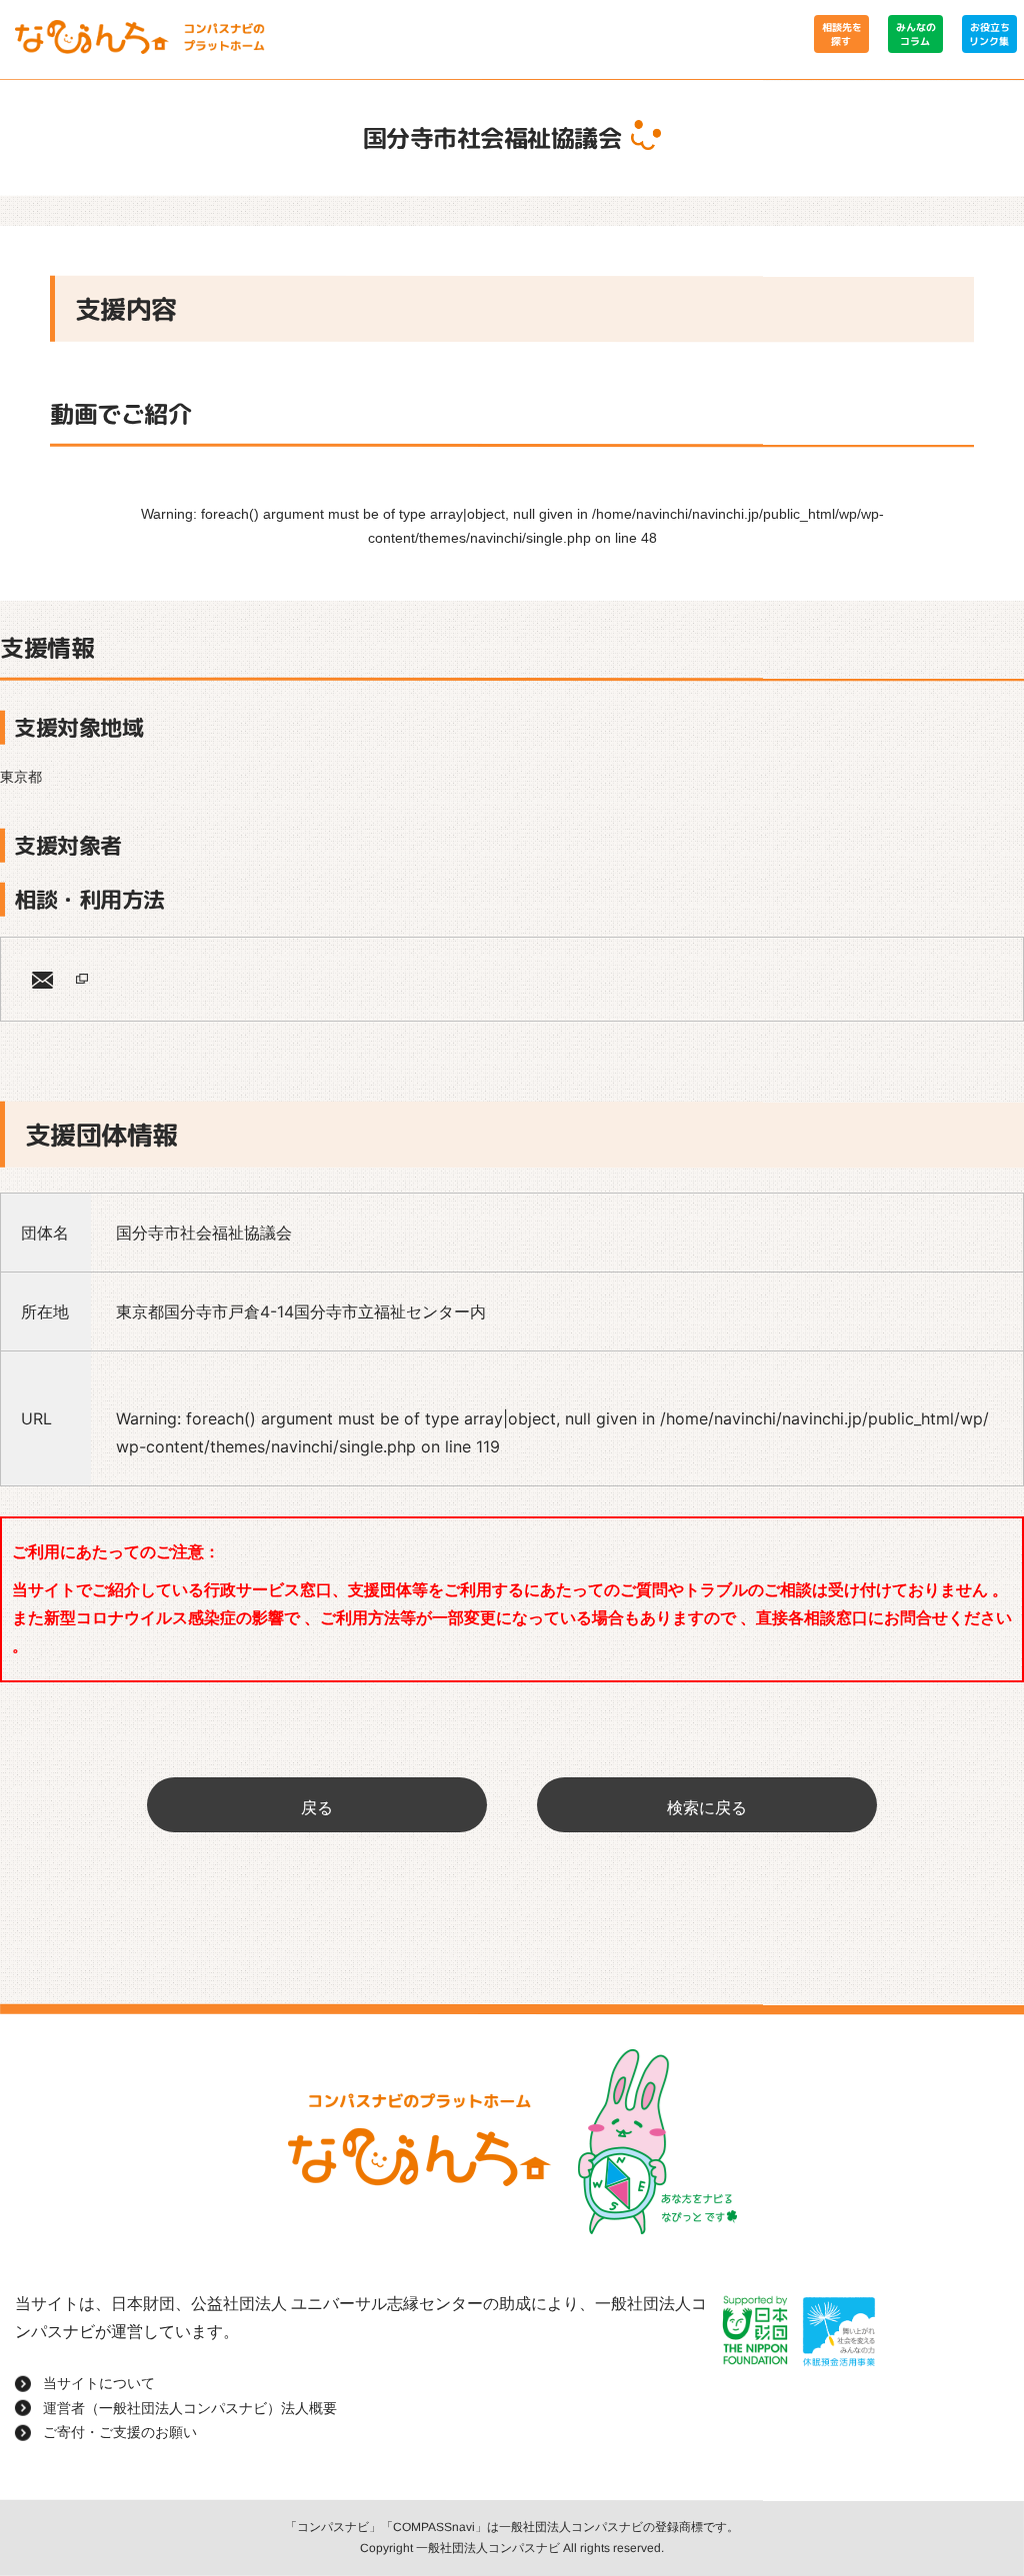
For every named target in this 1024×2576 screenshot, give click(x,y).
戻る (317, 1807)
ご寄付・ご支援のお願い (120, 2432)
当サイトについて (99, 2383)
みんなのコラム (915, 34)
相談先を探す (841, 34)
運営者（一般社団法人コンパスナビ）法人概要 (190, 2408)
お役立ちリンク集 (989, 34)
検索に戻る (707, 1807)
